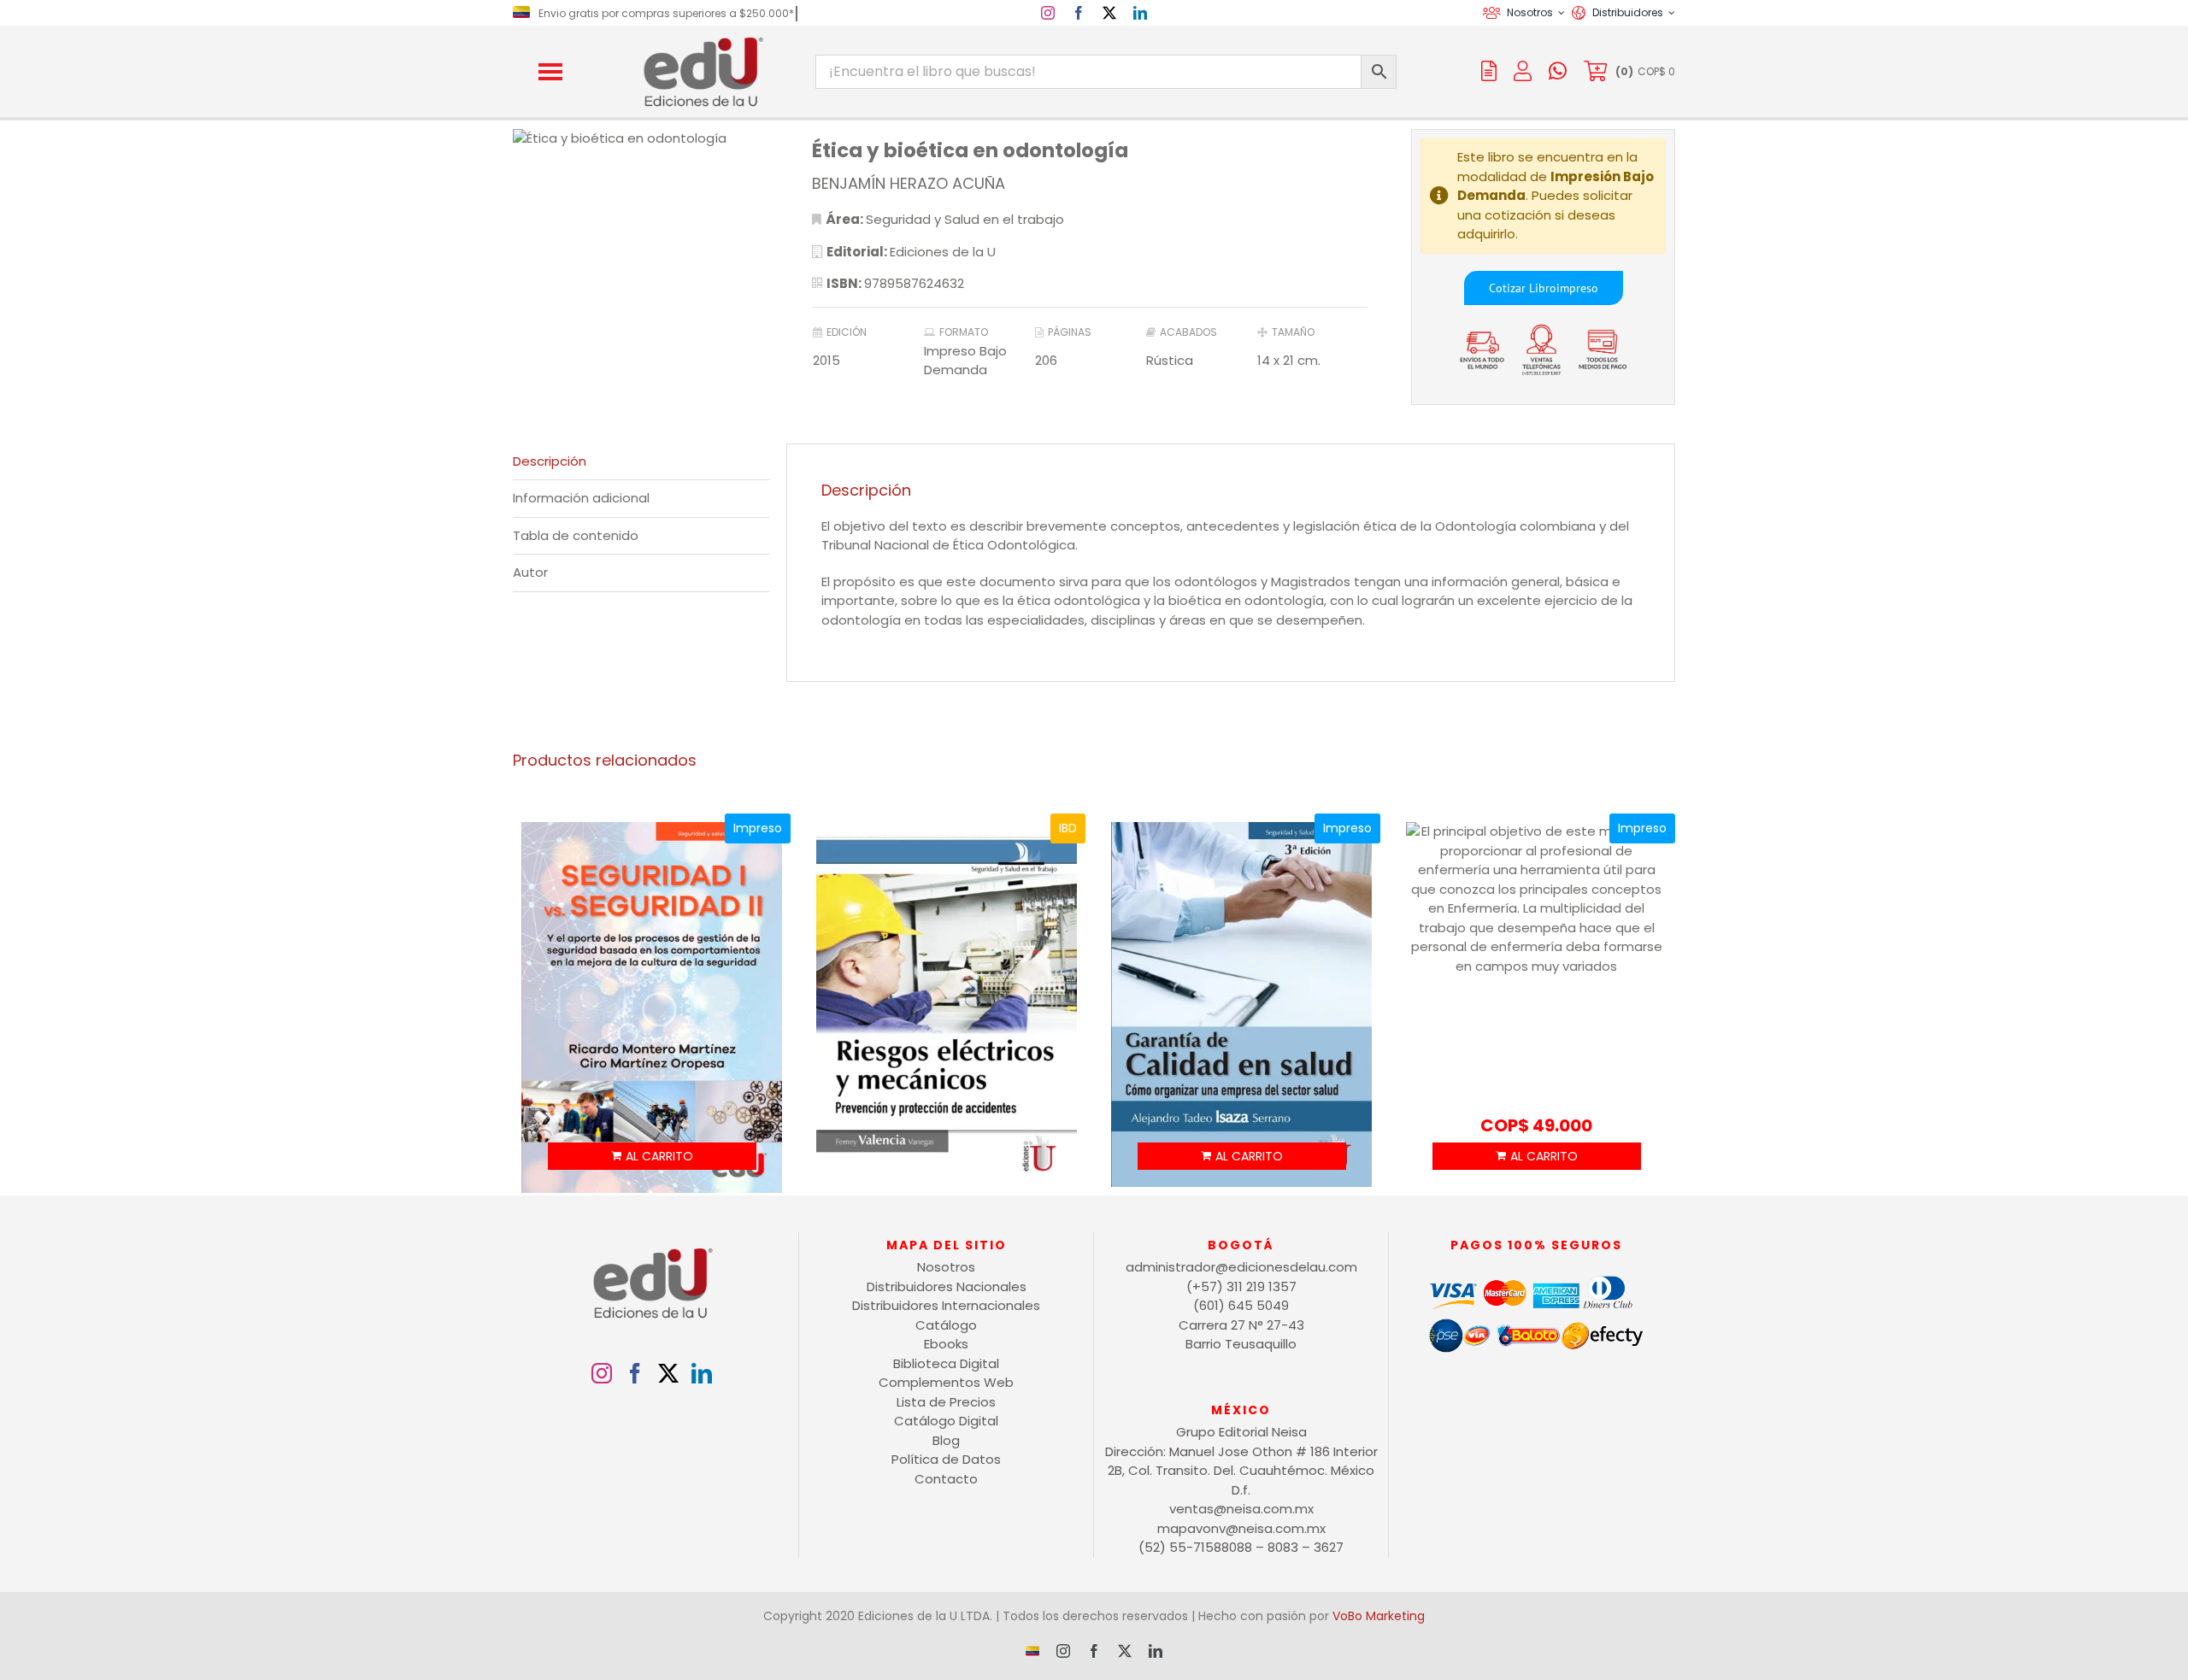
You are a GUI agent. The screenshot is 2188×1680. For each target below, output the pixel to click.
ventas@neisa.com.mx (1241, 1509)
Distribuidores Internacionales (946, 1305)
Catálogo (946, 1325)
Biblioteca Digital (946, 1363)
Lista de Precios (946, 1402)
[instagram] (1048, 13)
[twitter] (1109, 13)
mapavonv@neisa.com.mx (1241, 1528)
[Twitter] (668, 1373)
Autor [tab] (530, 572)
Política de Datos (946, 1459)
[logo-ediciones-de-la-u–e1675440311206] (702, 41)
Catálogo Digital (946, 1421)
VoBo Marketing (1379, 1616)
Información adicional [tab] (581, 498)
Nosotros (946, 1267)
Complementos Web (946, 1382)
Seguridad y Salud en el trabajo (965, 219)
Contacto (946, 1479)
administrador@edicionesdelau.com (1241, 1267)
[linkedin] (1140, 13)
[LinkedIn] (702, 1373)
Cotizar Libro (1523, 288)
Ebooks (946, 1344)
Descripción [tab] (550, 461)
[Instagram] (602, 1373)
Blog (946, 1440)
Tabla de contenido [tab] (576, 535)
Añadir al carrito (652, 1156)
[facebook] (1079, 13)
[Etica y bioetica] (641, 139)
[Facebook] (635, 1373)
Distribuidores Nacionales (947, 1286)
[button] (550, 72)
